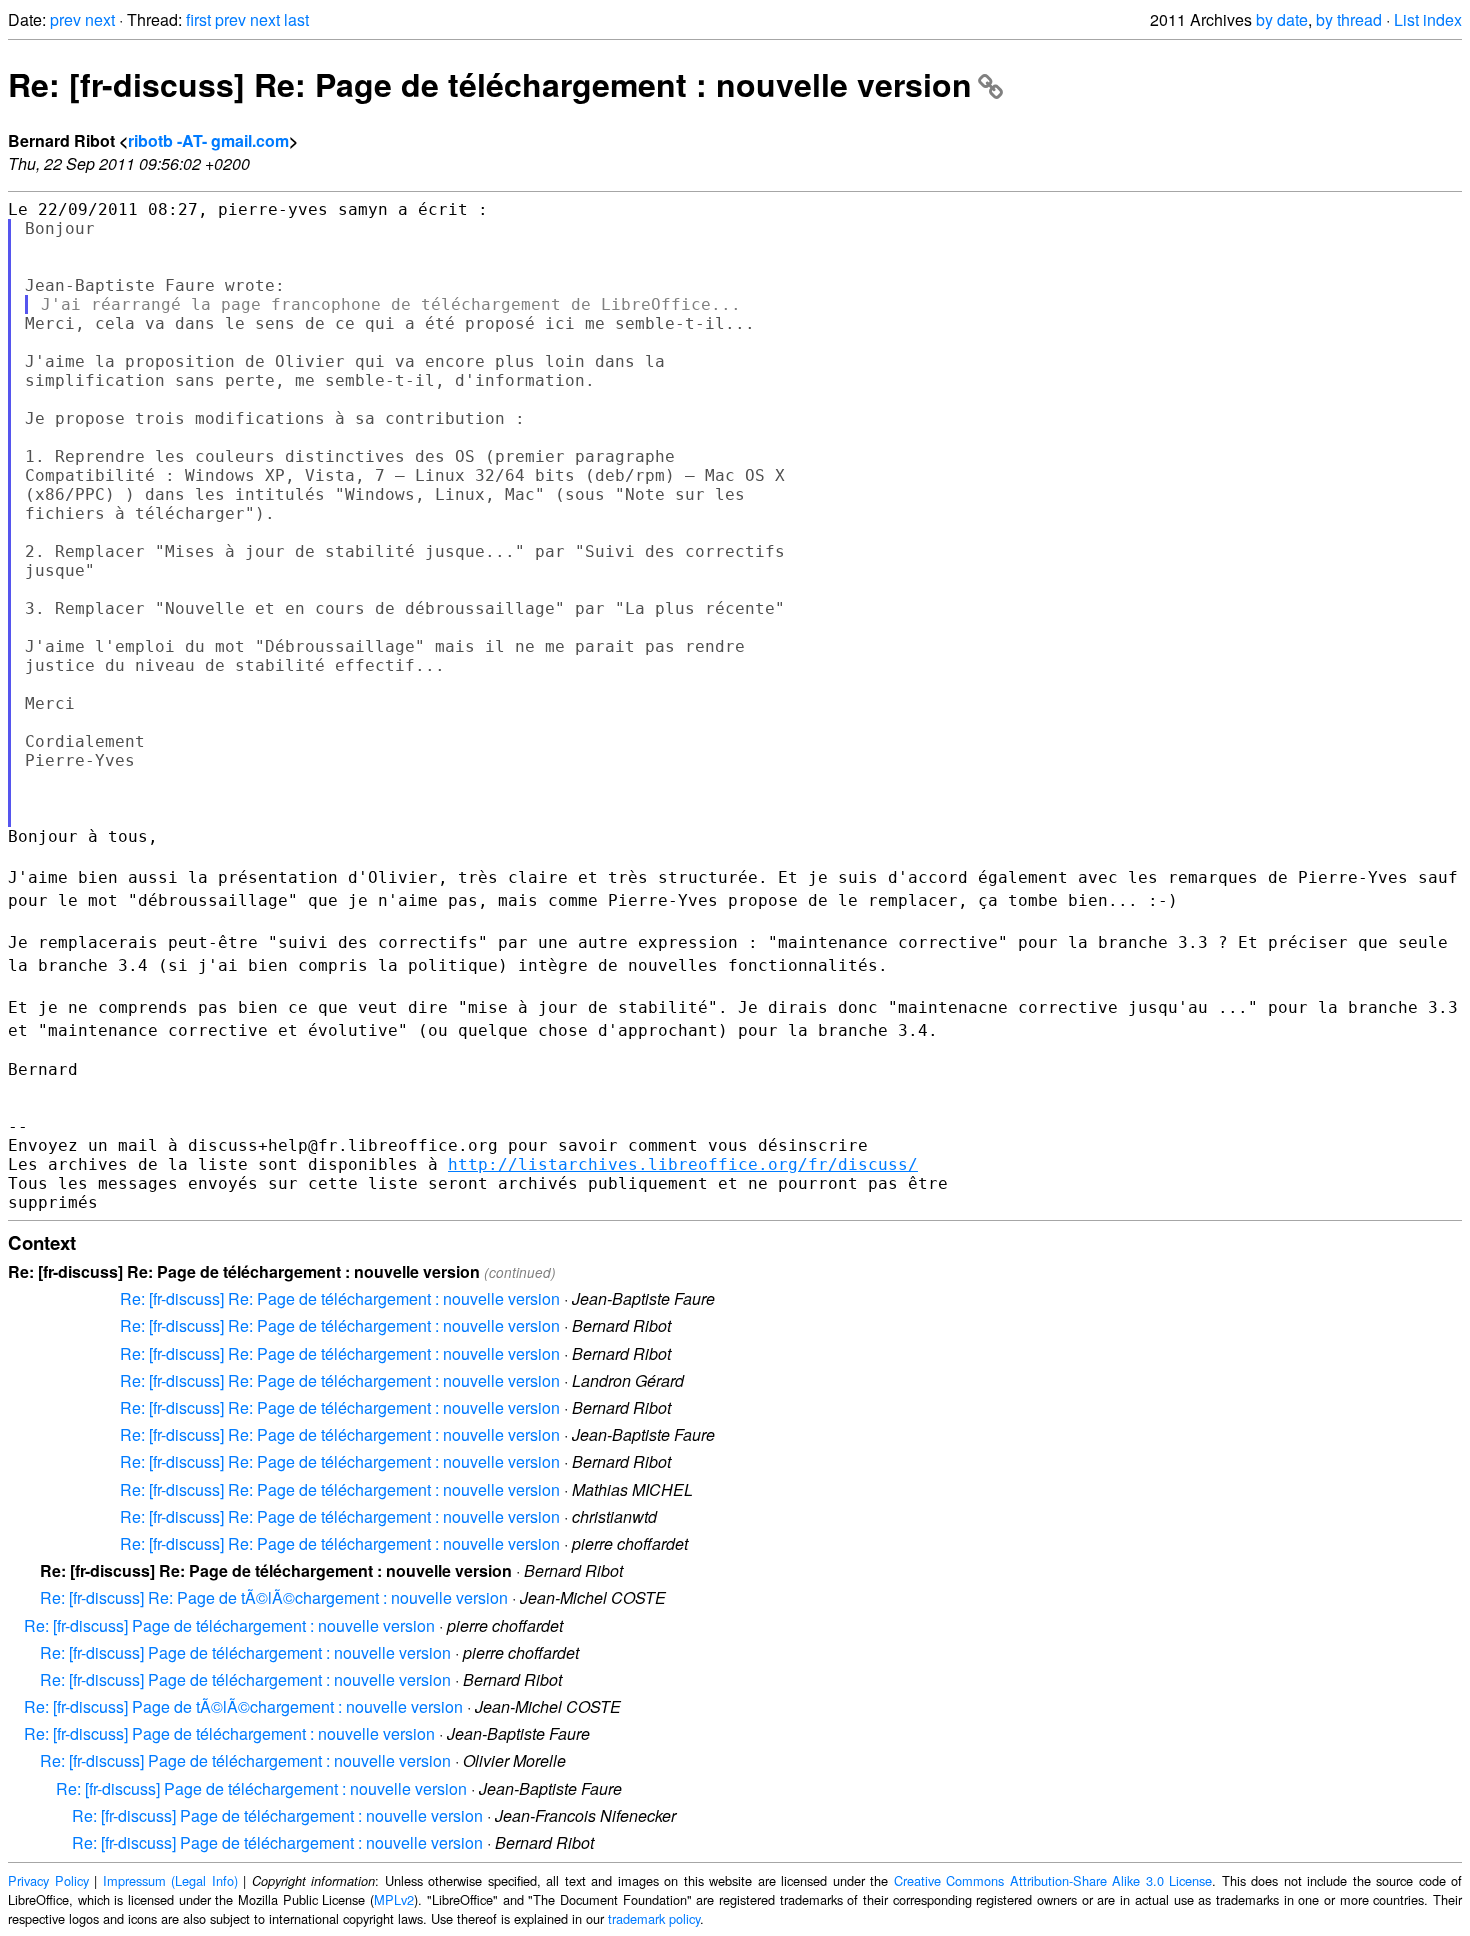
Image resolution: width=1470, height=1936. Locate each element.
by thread (1349, 19)
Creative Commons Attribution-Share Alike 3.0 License (1053, 1880)
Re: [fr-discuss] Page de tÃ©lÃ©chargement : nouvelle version (243, 1706)
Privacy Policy (48, 1880)
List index (1428, 19)
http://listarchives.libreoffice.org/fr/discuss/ (683, 1164)
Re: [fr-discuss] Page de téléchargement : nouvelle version (229, 1625)
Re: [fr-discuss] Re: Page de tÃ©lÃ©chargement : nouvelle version (274, 1597)
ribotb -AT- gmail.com (208, 140)
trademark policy (654, 1918)
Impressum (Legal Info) (170, 1880)
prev (65, 19)
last (296, 19)
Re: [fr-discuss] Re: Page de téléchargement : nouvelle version (490, 84)
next (100, 19)
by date (1282, 19)
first (198, 19)
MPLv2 (394, 1899)
